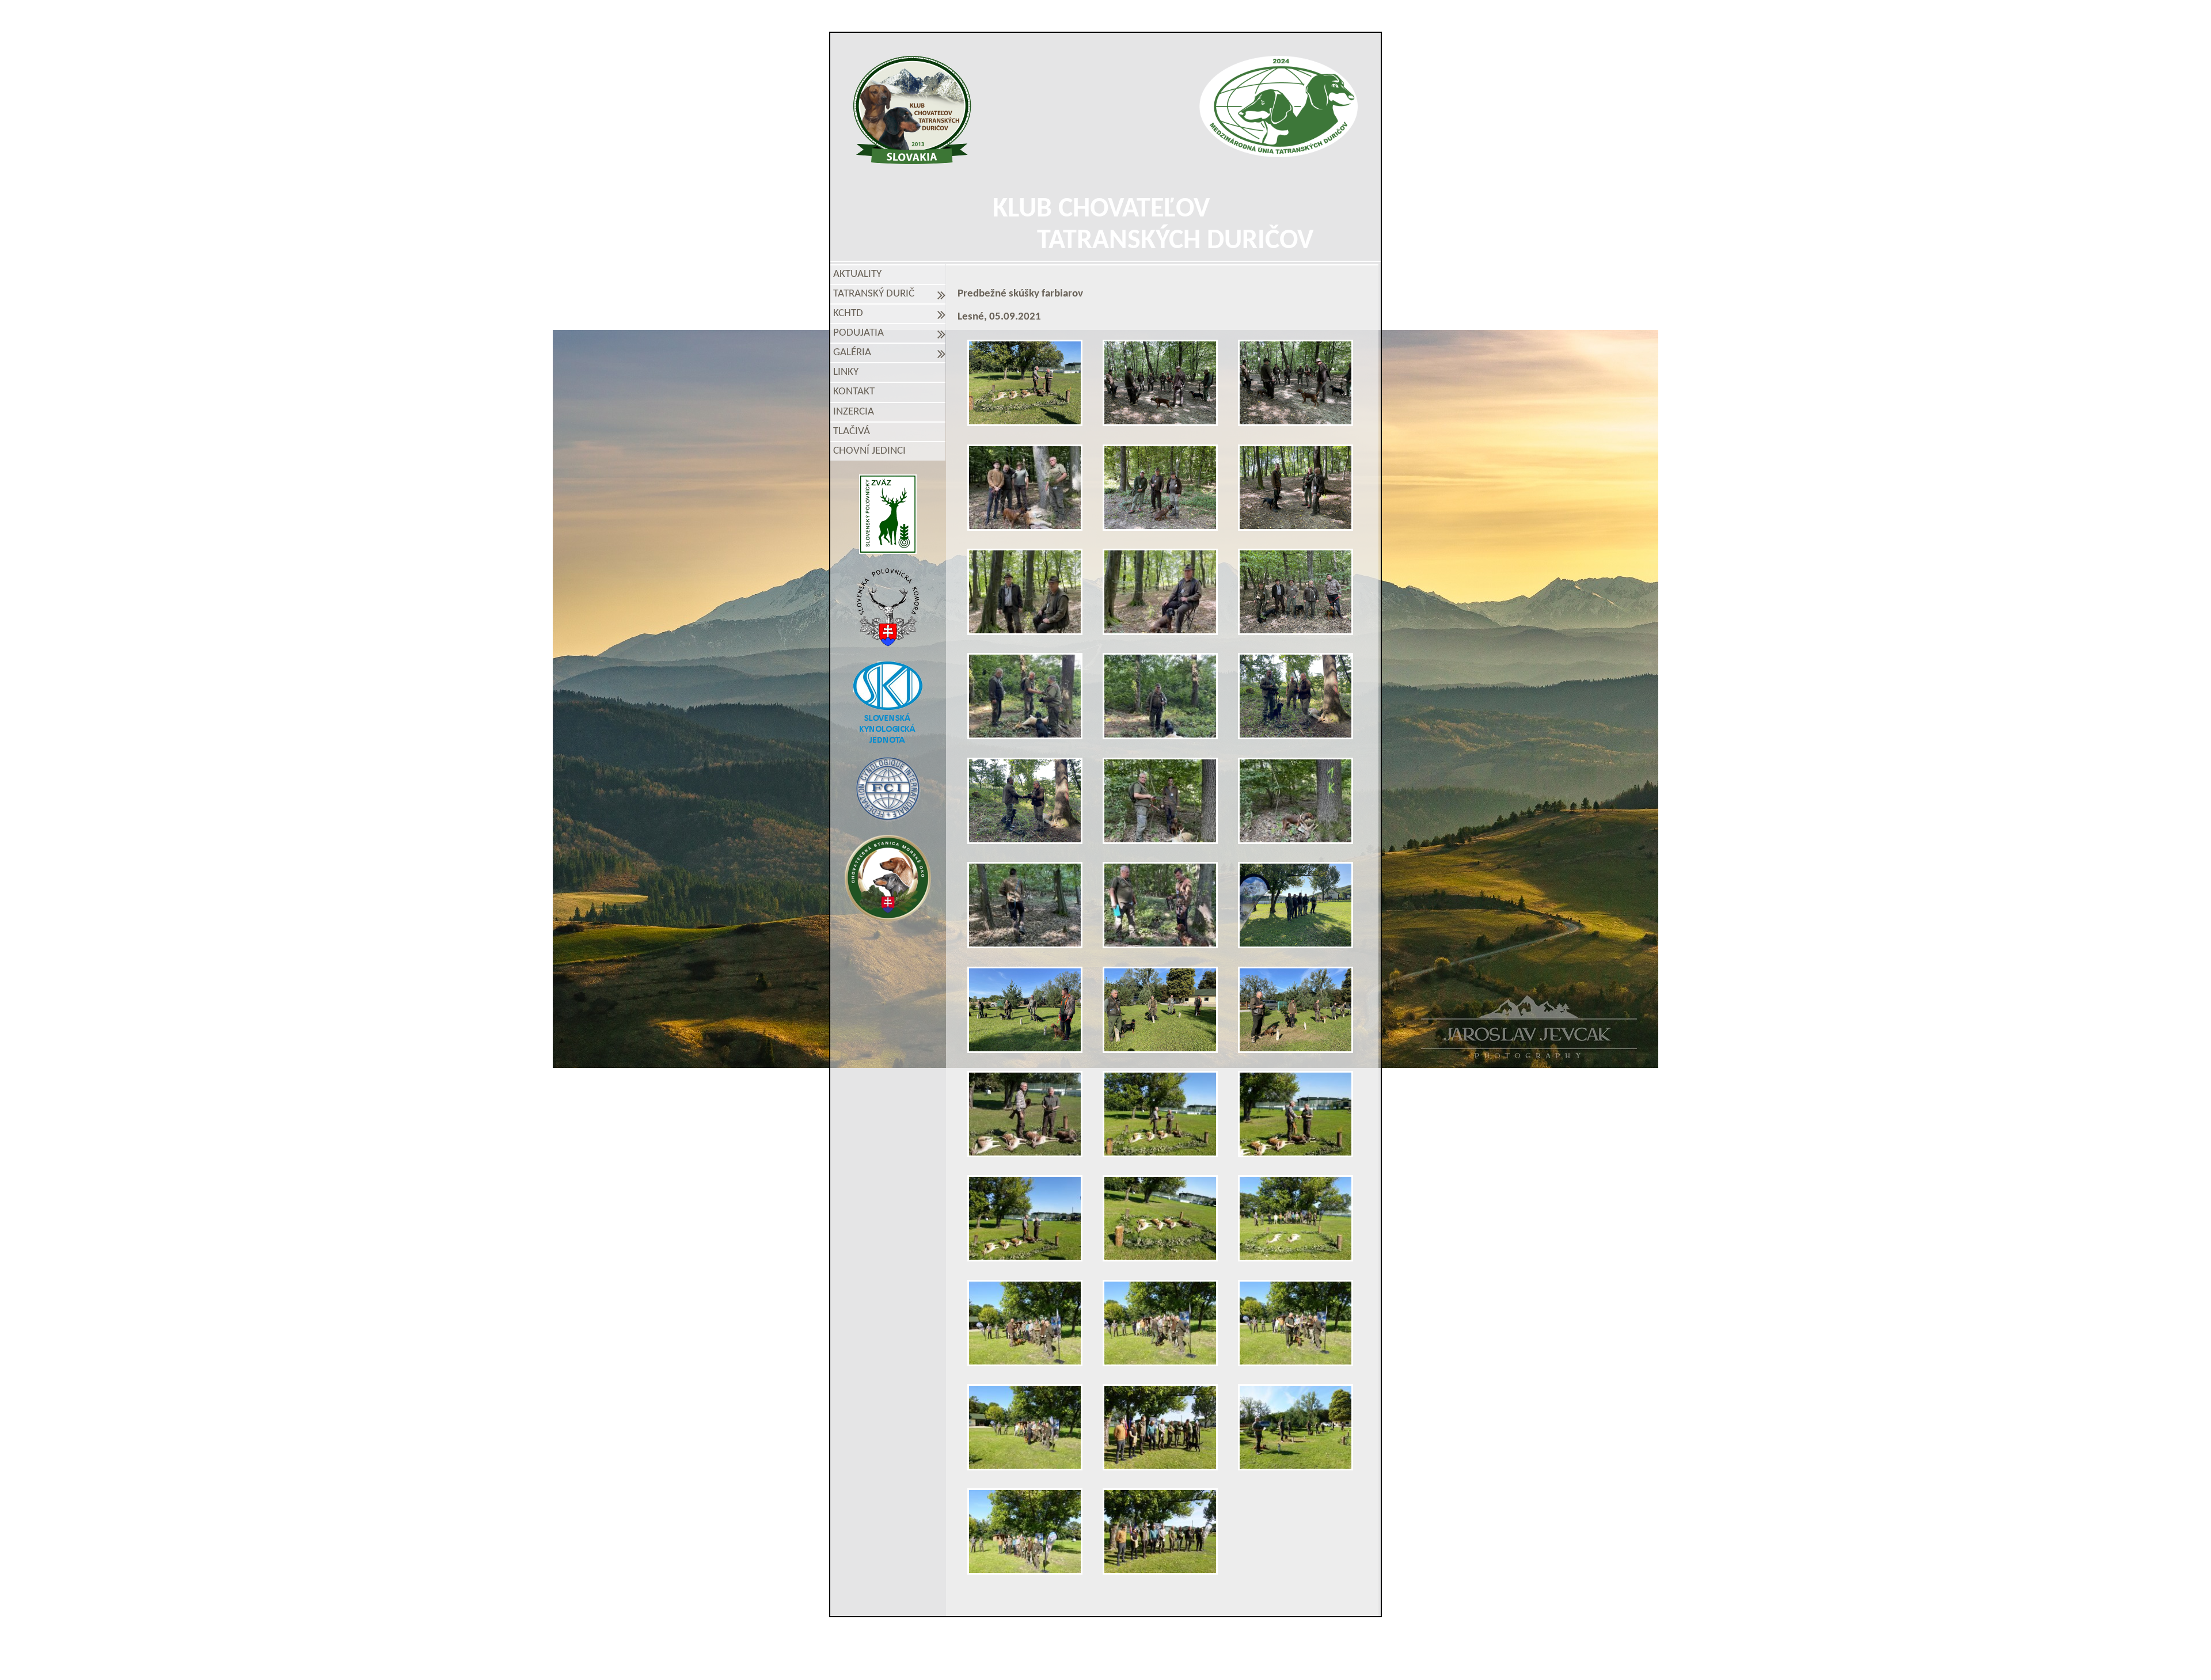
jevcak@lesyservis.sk (1239, 1639)
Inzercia (854, 412)
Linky (846, 372)
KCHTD (850, 313)
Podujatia (861, 333)
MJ (1090, 1658)
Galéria (854, 353)
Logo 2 (1279, 107)
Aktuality (857, 274)
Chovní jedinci (869, 451)
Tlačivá (852, 432)
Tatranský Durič (876, 294)
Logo (912, 110)
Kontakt (854, 392)
